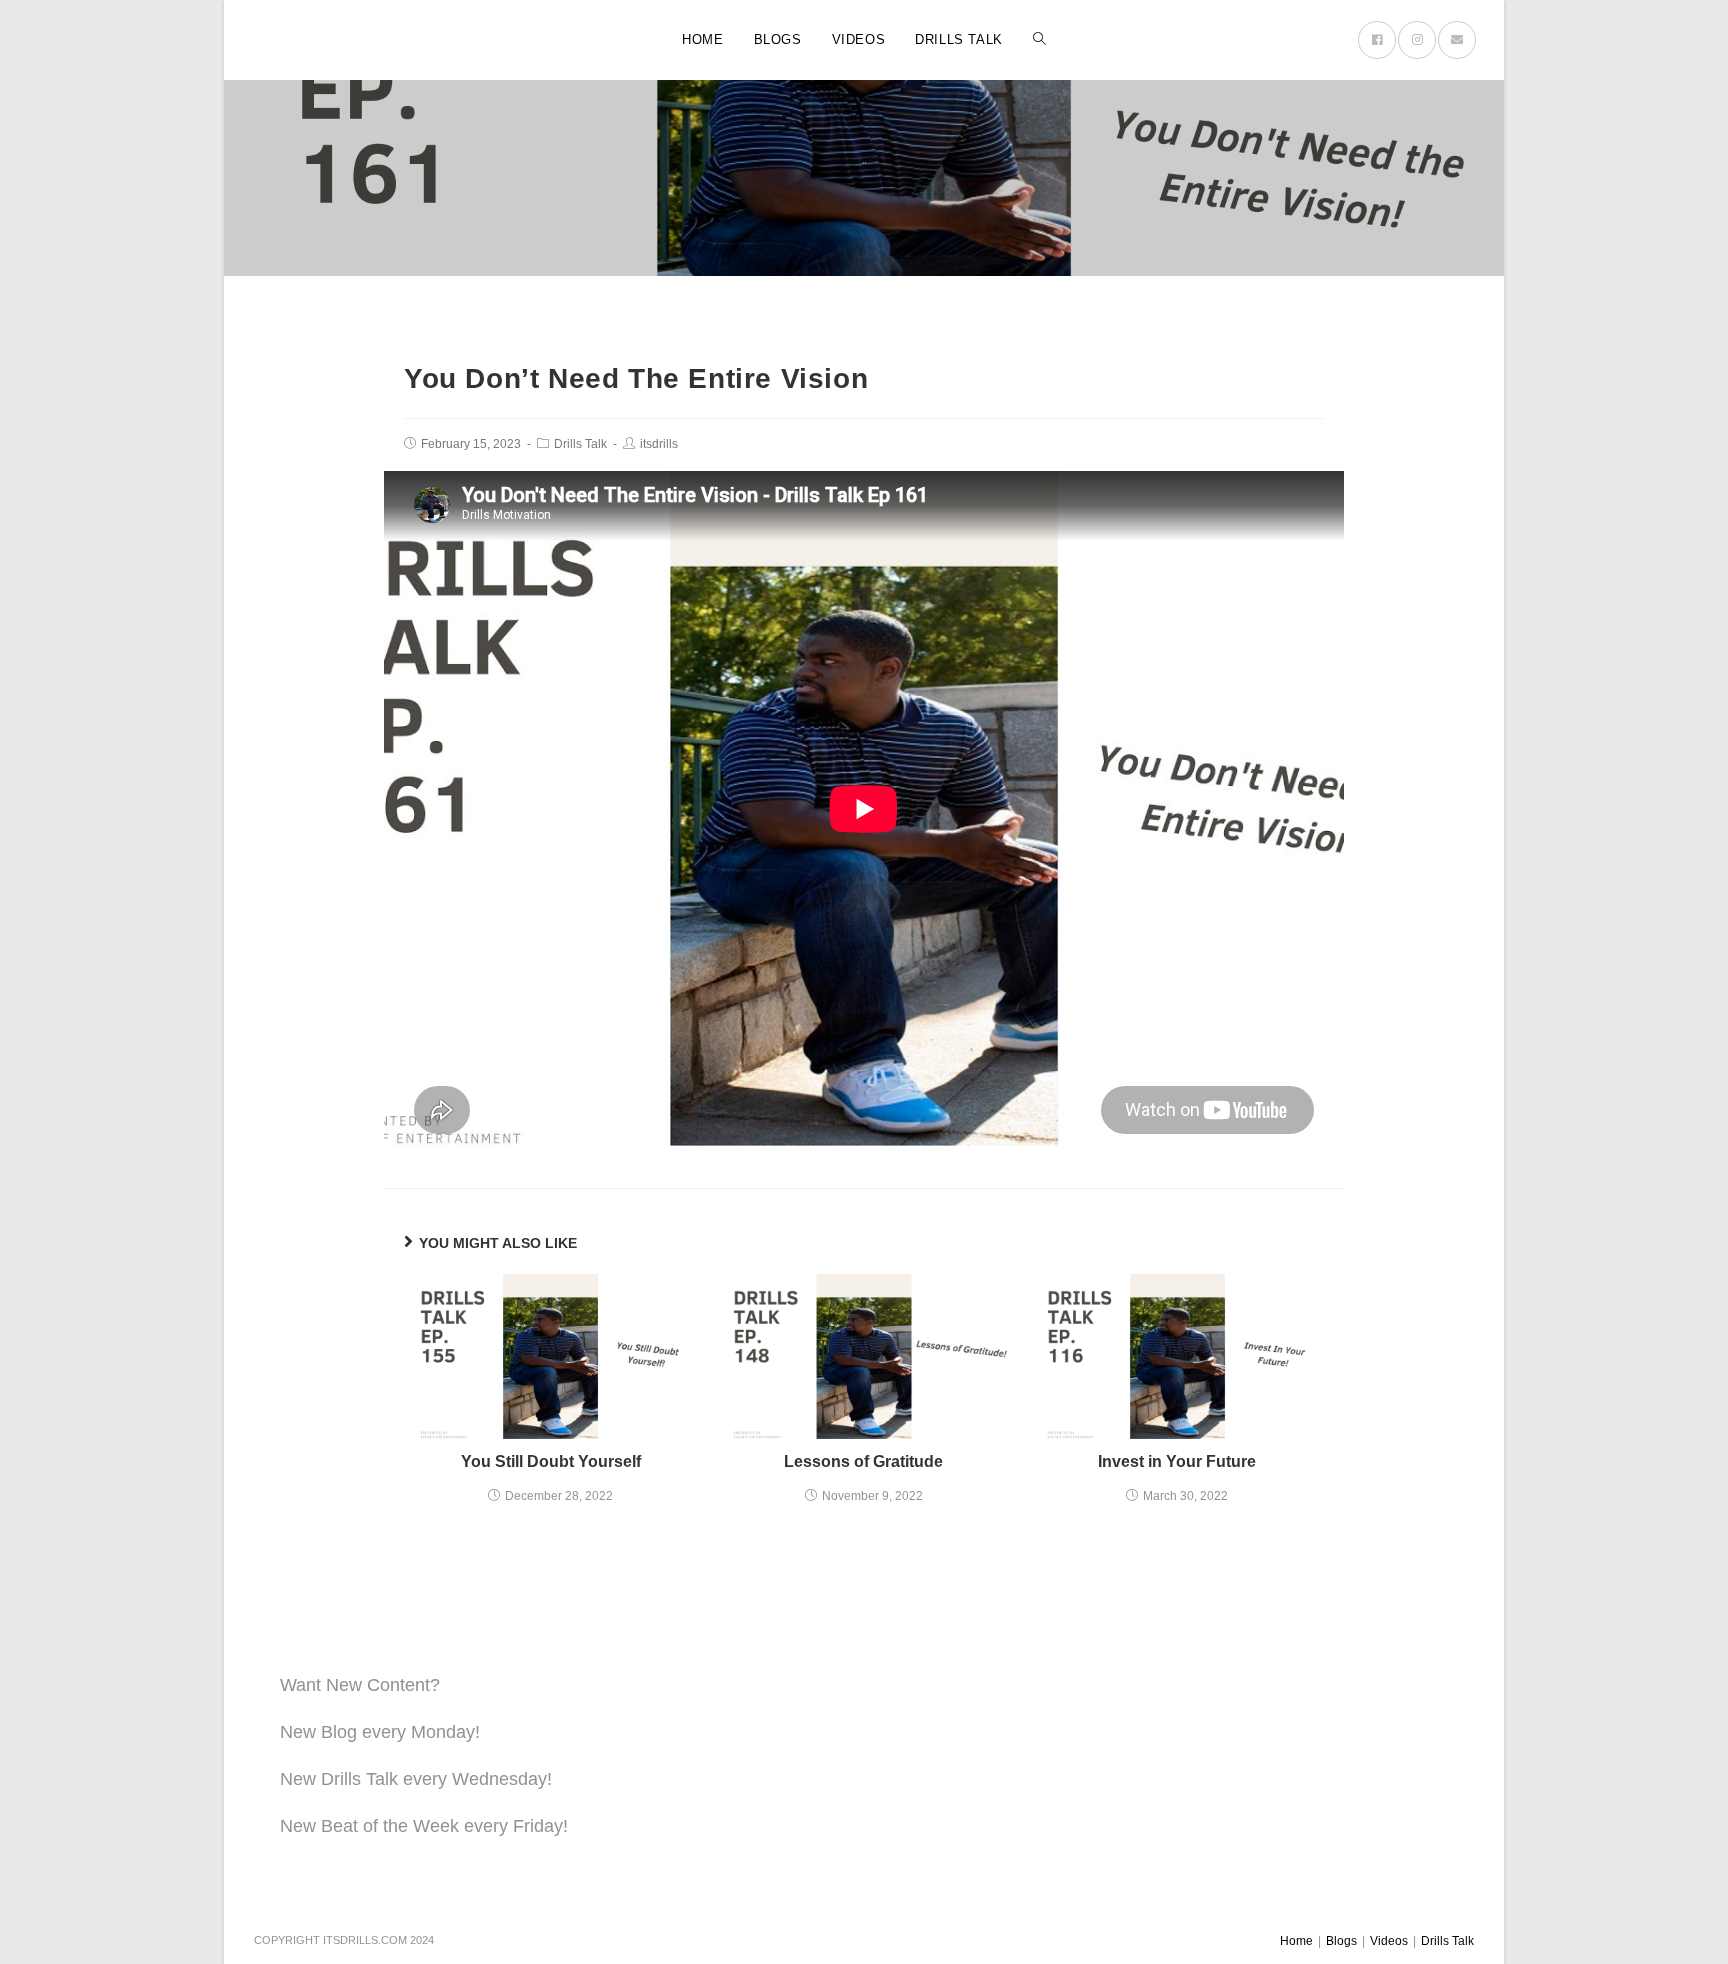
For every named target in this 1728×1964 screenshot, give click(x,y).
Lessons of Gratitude (863, 1461)
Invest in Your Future (1177, 1461)
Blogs (1341, 1941)
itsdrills (659, 444)
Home (1296, 1941)
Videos (1389, 1941)
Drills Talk (580, 444)
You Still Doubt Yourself (551, 1461)
